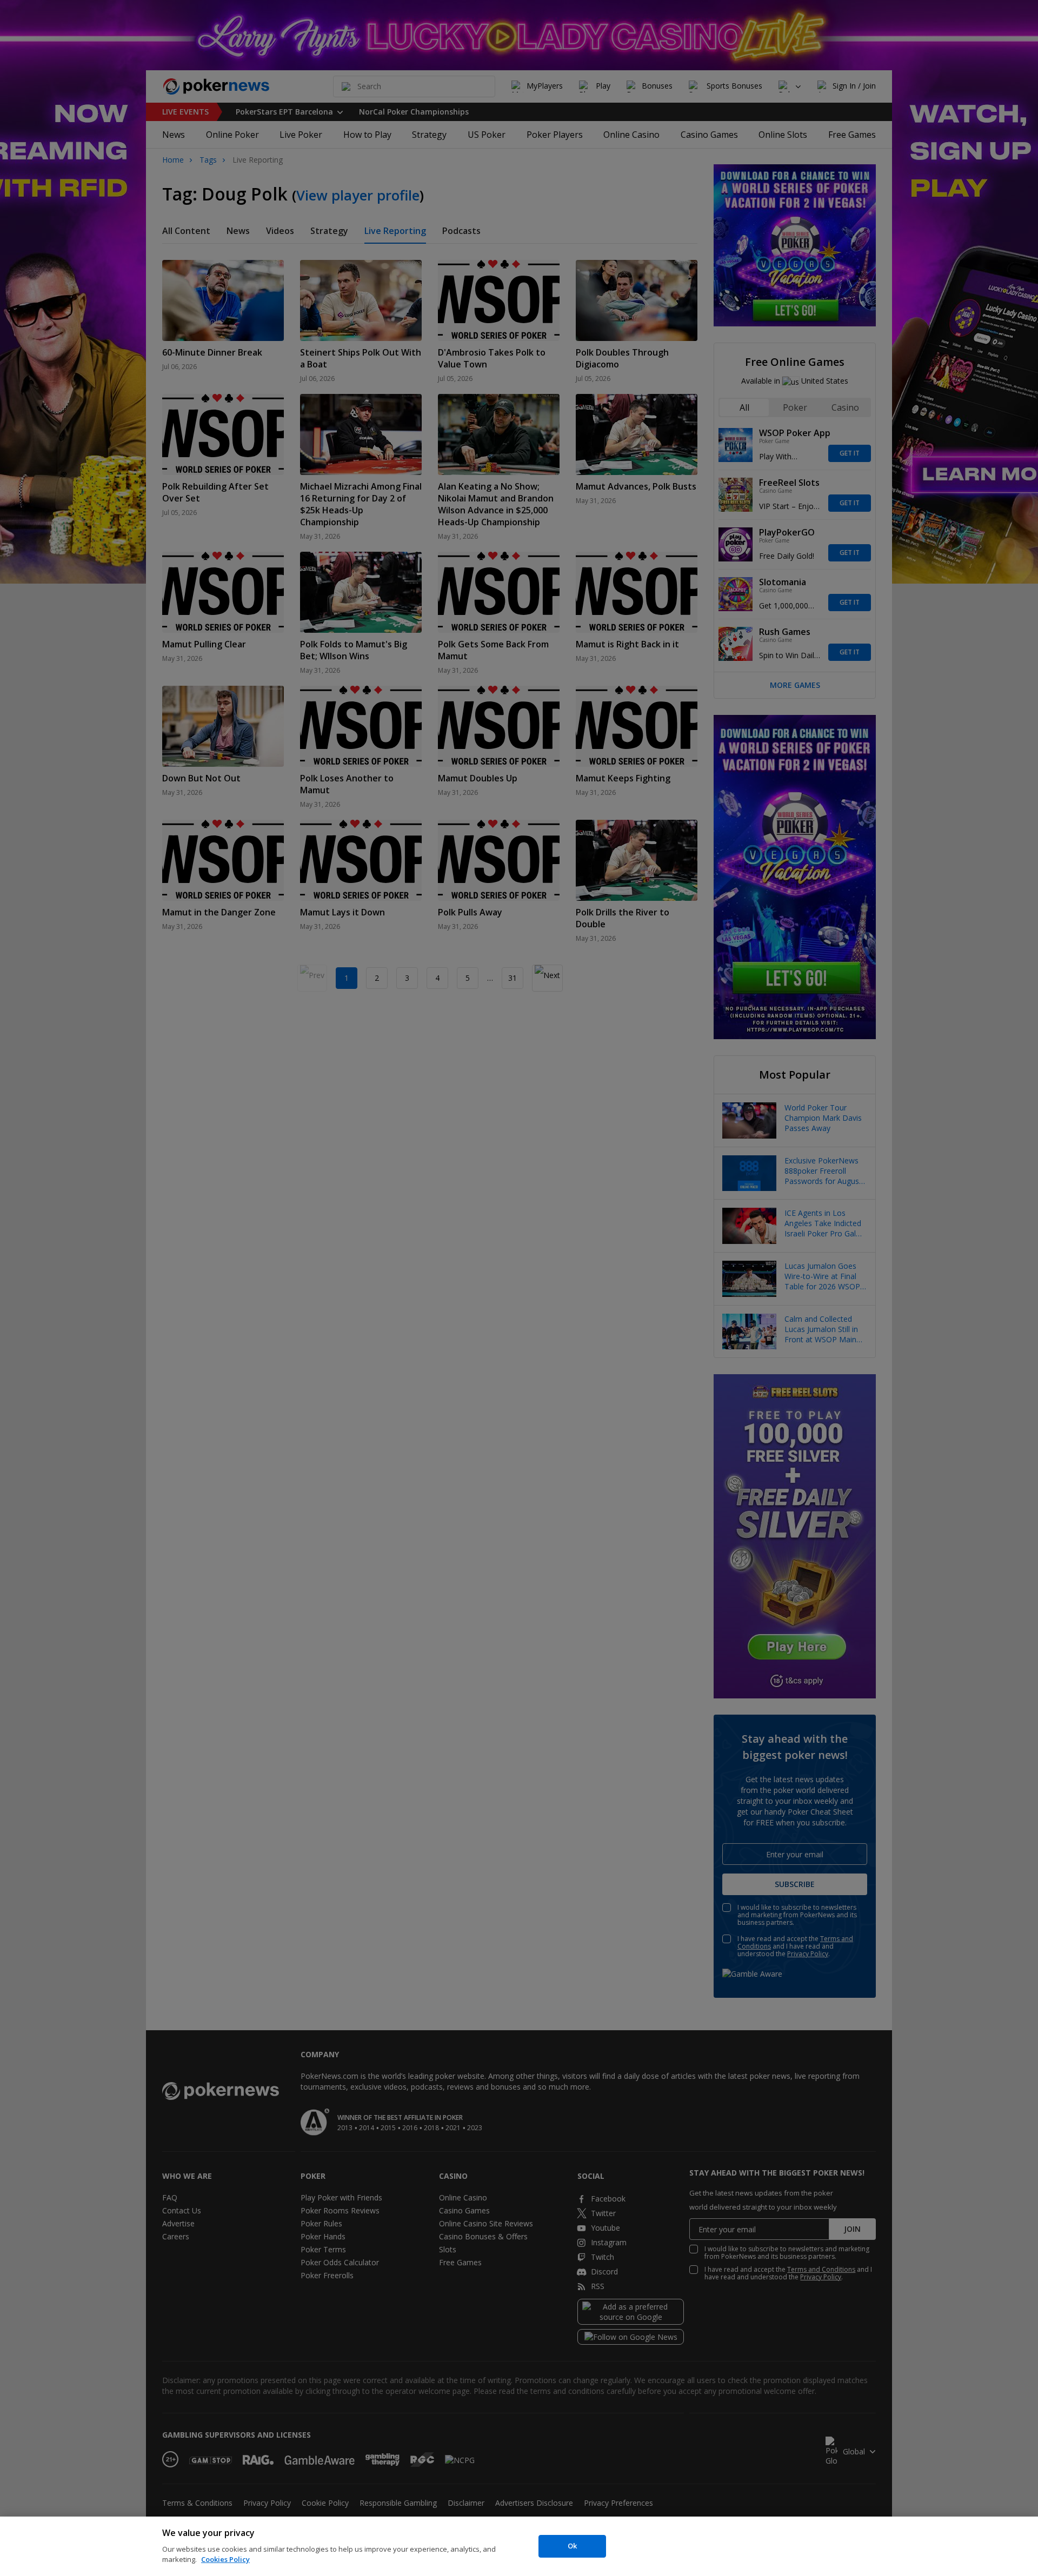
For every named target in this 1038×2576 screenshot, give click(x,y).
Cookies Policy (225, 2559)
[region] (519, 2546)
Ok (572, 2546)
